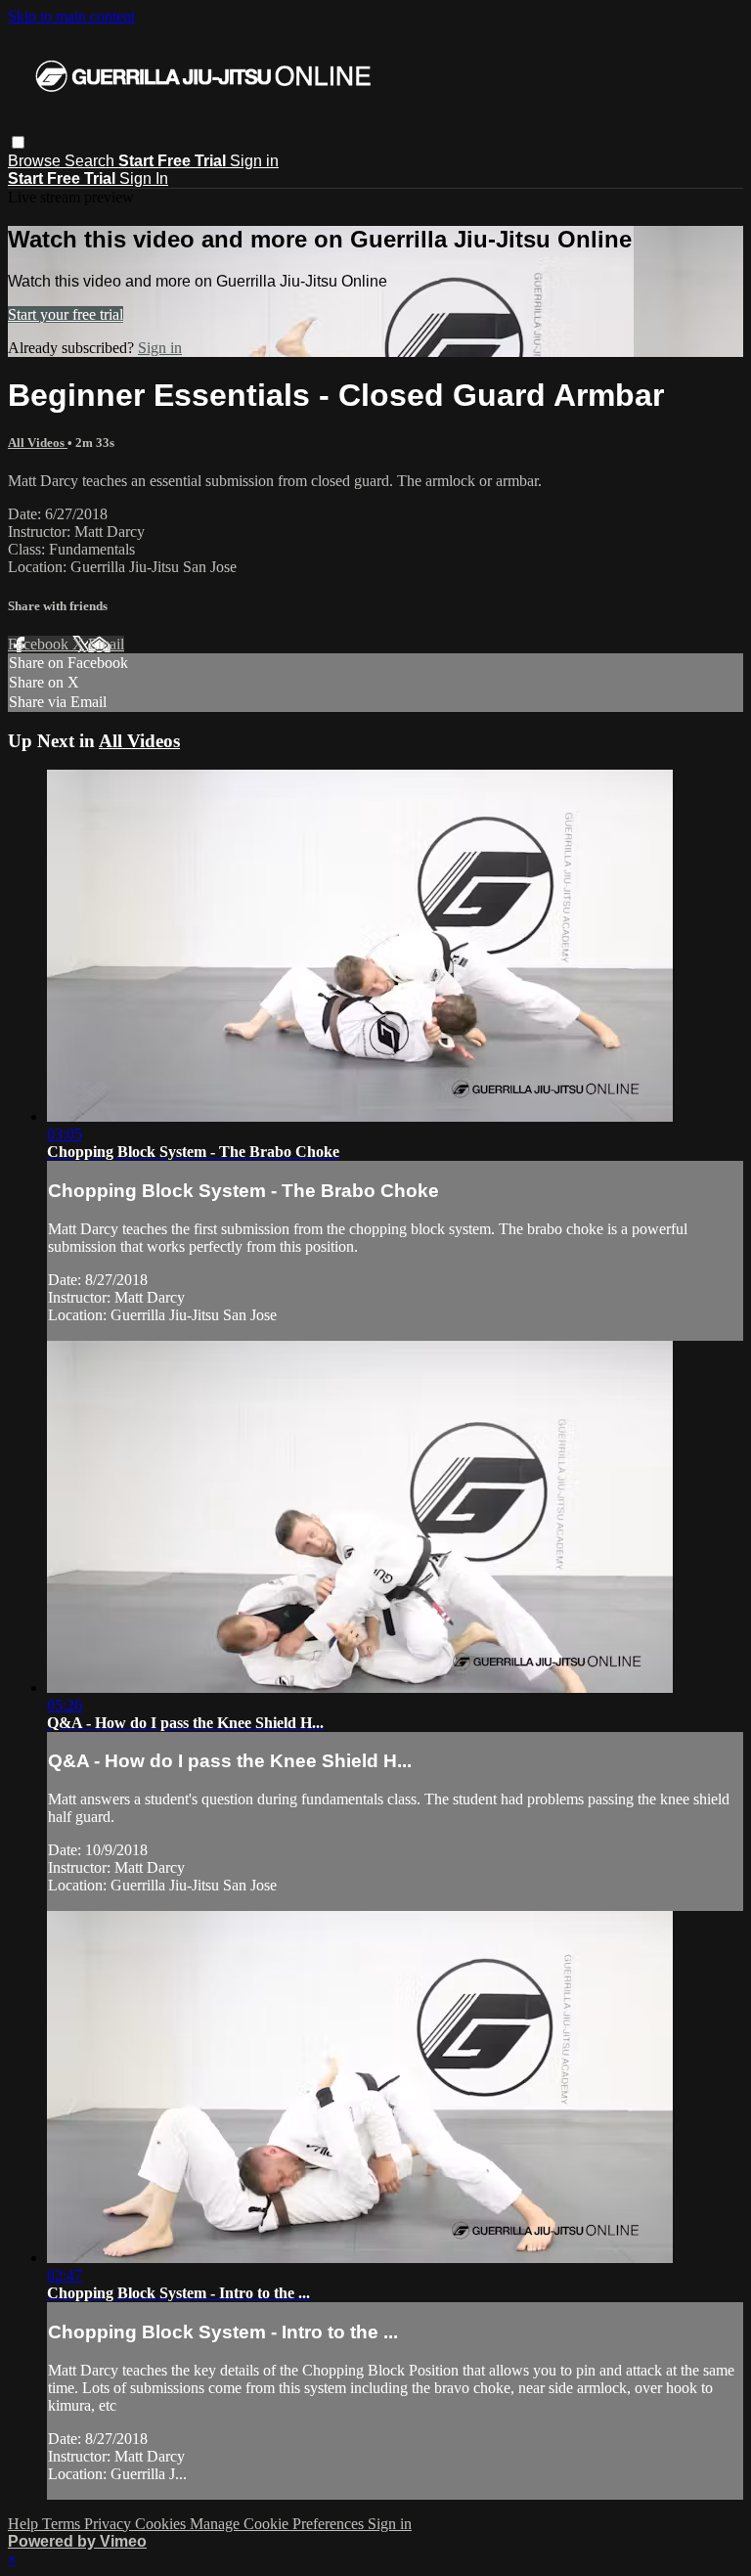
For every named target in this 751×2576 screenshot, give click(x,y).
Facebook (40, 644)
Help (25, 2524)
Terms (63, 2524)
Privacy (110, 2524)
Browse (36, 161)
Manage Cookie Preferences (279, 2524)
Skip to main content (71, 16)
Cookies (162, 2524)
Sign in (254, 161)
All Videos (38, 443)
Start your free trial (66, 314)
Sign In (144, 178)
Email (106, 644)
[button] (18, 142)
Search (91, 161)
